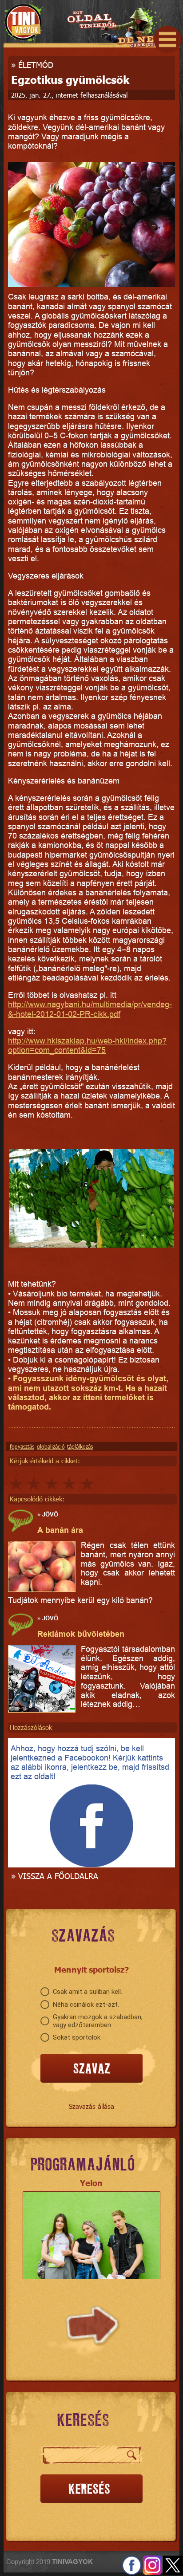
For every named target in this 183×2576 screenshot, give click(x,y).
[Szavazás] (91, 2069)
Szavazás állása (91, 2106)
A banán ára (60, 1530)
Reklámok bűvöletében (81, 1634)
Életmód (36, 65)
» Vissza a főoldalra (55, 1876)
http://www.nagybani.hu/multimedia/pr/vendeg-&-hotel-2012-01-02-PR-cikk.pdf (90, 1009)
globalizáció (51, 1446)
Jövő (50, 1514)
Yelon (91, 2183)
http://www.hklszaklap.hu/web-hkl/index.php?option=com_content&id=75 (87, 1045)
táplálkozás (80, 1446)
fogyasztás (22, 1446)
